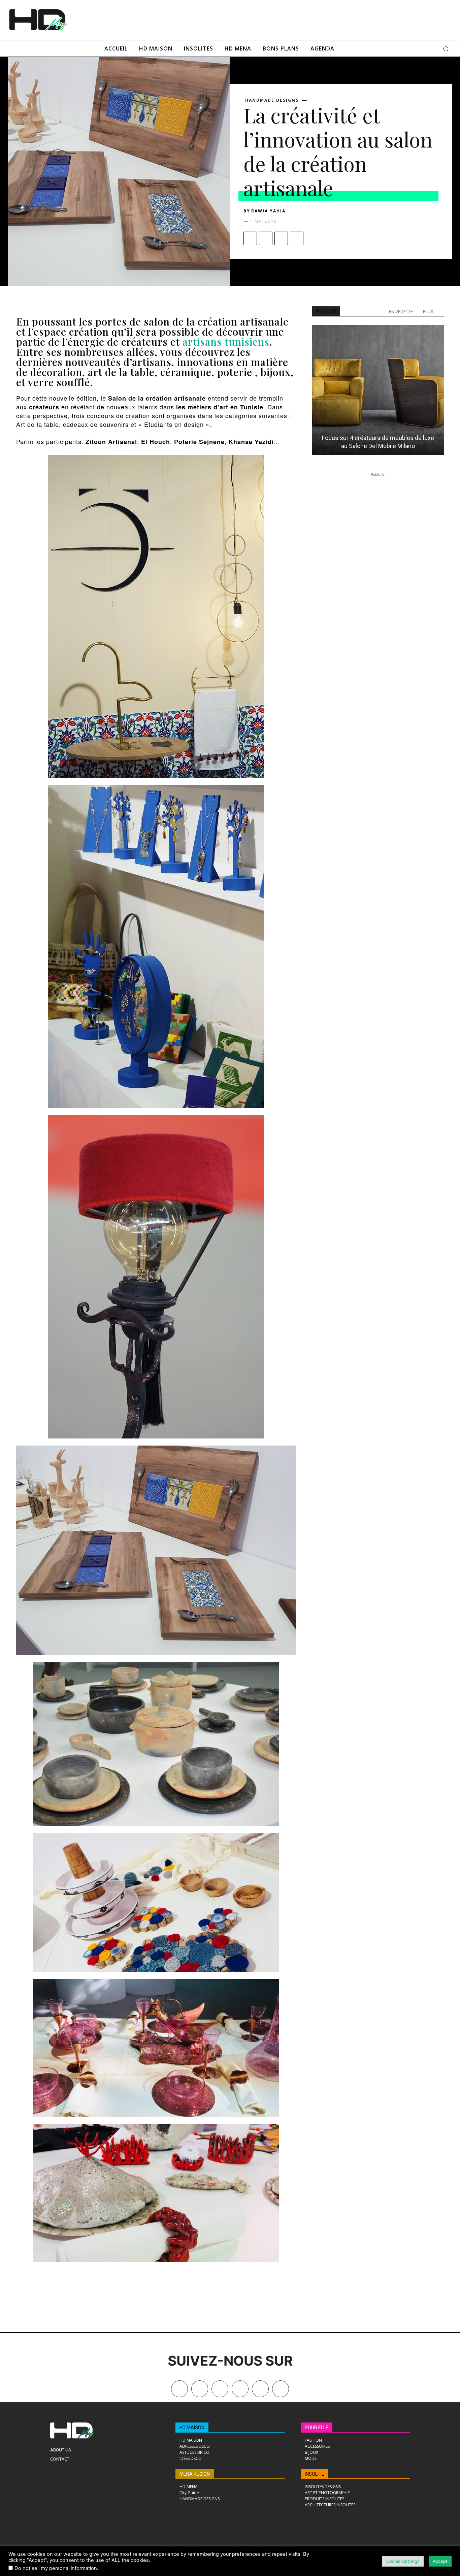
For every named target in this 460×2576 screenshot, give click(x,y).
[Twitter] (281, 2389)
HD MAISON (192, 2428)
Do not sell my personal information (56, 2568)
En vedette (401, 312)
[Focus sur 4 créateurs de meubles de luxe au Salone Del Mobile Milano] (378, 390)
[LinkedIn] (240, 2389)
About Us (61, 2450)
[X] (266, 238)
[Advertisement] (246, 19)
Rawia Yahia (268, 211)
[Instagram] (220, 2389)
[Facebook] (250, 238)
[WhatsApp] (297, 238)
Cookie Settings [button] (403, 2561)
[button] (446, 49)
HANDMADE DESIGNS (272, 100)
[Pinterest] (281, 238)
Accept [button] (440, 2561)
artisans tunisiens (225, 342)
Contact (60, 2459)
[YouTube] (260, 2389)
